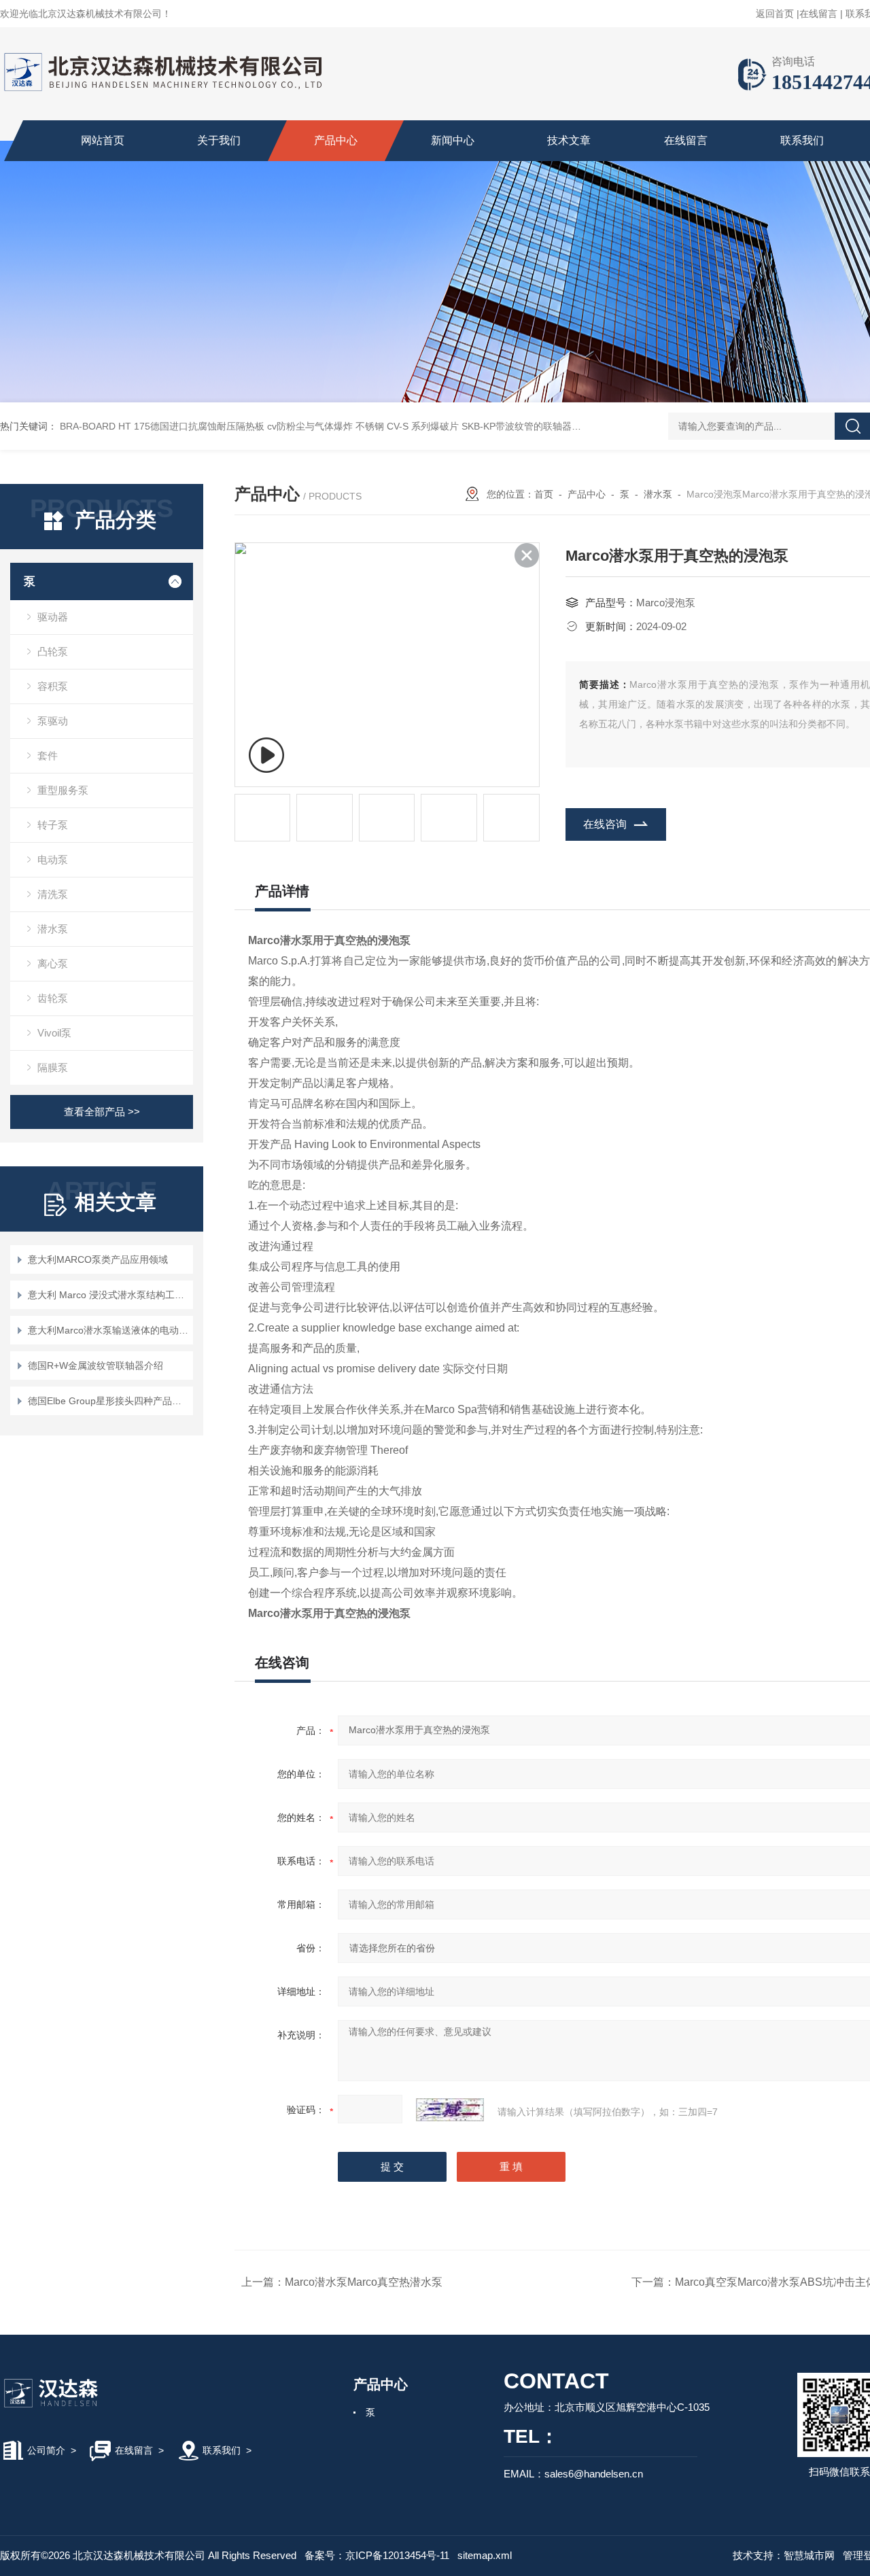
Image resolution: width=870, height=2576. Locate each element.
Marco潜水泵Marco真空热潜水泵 (364, 2282)
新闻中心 (453, 140)
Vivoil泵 (54, 1033)
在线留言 (818, 14)
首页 (544, 494)
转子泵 (53, 825)
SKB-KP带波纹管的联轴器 (517, 426)
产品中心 (336, 140)
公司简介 (46, 2450)
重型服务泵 (63, 790)
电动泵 (53, 859)
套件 (48, 755)
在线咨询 (605, 824)
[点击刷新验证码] (450, 2110)
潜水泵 (53, 929)
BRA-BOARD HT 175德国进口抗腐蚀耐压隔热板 (162, 426)
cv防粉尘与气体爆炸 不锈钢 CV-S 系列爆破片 (363, 426)
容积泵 (53, 686)
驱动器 (53, 617)
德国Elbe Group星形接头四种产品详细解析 (108, 1401)
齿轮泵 (53, 998)
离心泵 (53, 963)
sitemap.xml (485, 2555)
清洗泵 (53, 894)
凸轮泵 (53, 651)
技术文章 (569, 140)
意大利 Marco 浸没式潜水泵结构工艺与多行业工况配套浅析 (108, 1295)
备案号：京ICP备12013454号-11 (377, 2555)
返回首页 (775, 14)
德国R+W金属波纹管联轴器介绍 (95, 1365)
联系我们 (802, 140)
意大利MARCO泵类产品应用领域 (98, 1259)
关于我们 (219, 140)
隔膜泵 (53, 1067)
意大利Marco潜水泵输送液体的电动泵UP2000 (108, 1330)
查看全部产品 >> (102, 1112)
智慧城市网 (809, 2555)
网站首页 (103, 140)
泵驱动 (53, 721)
